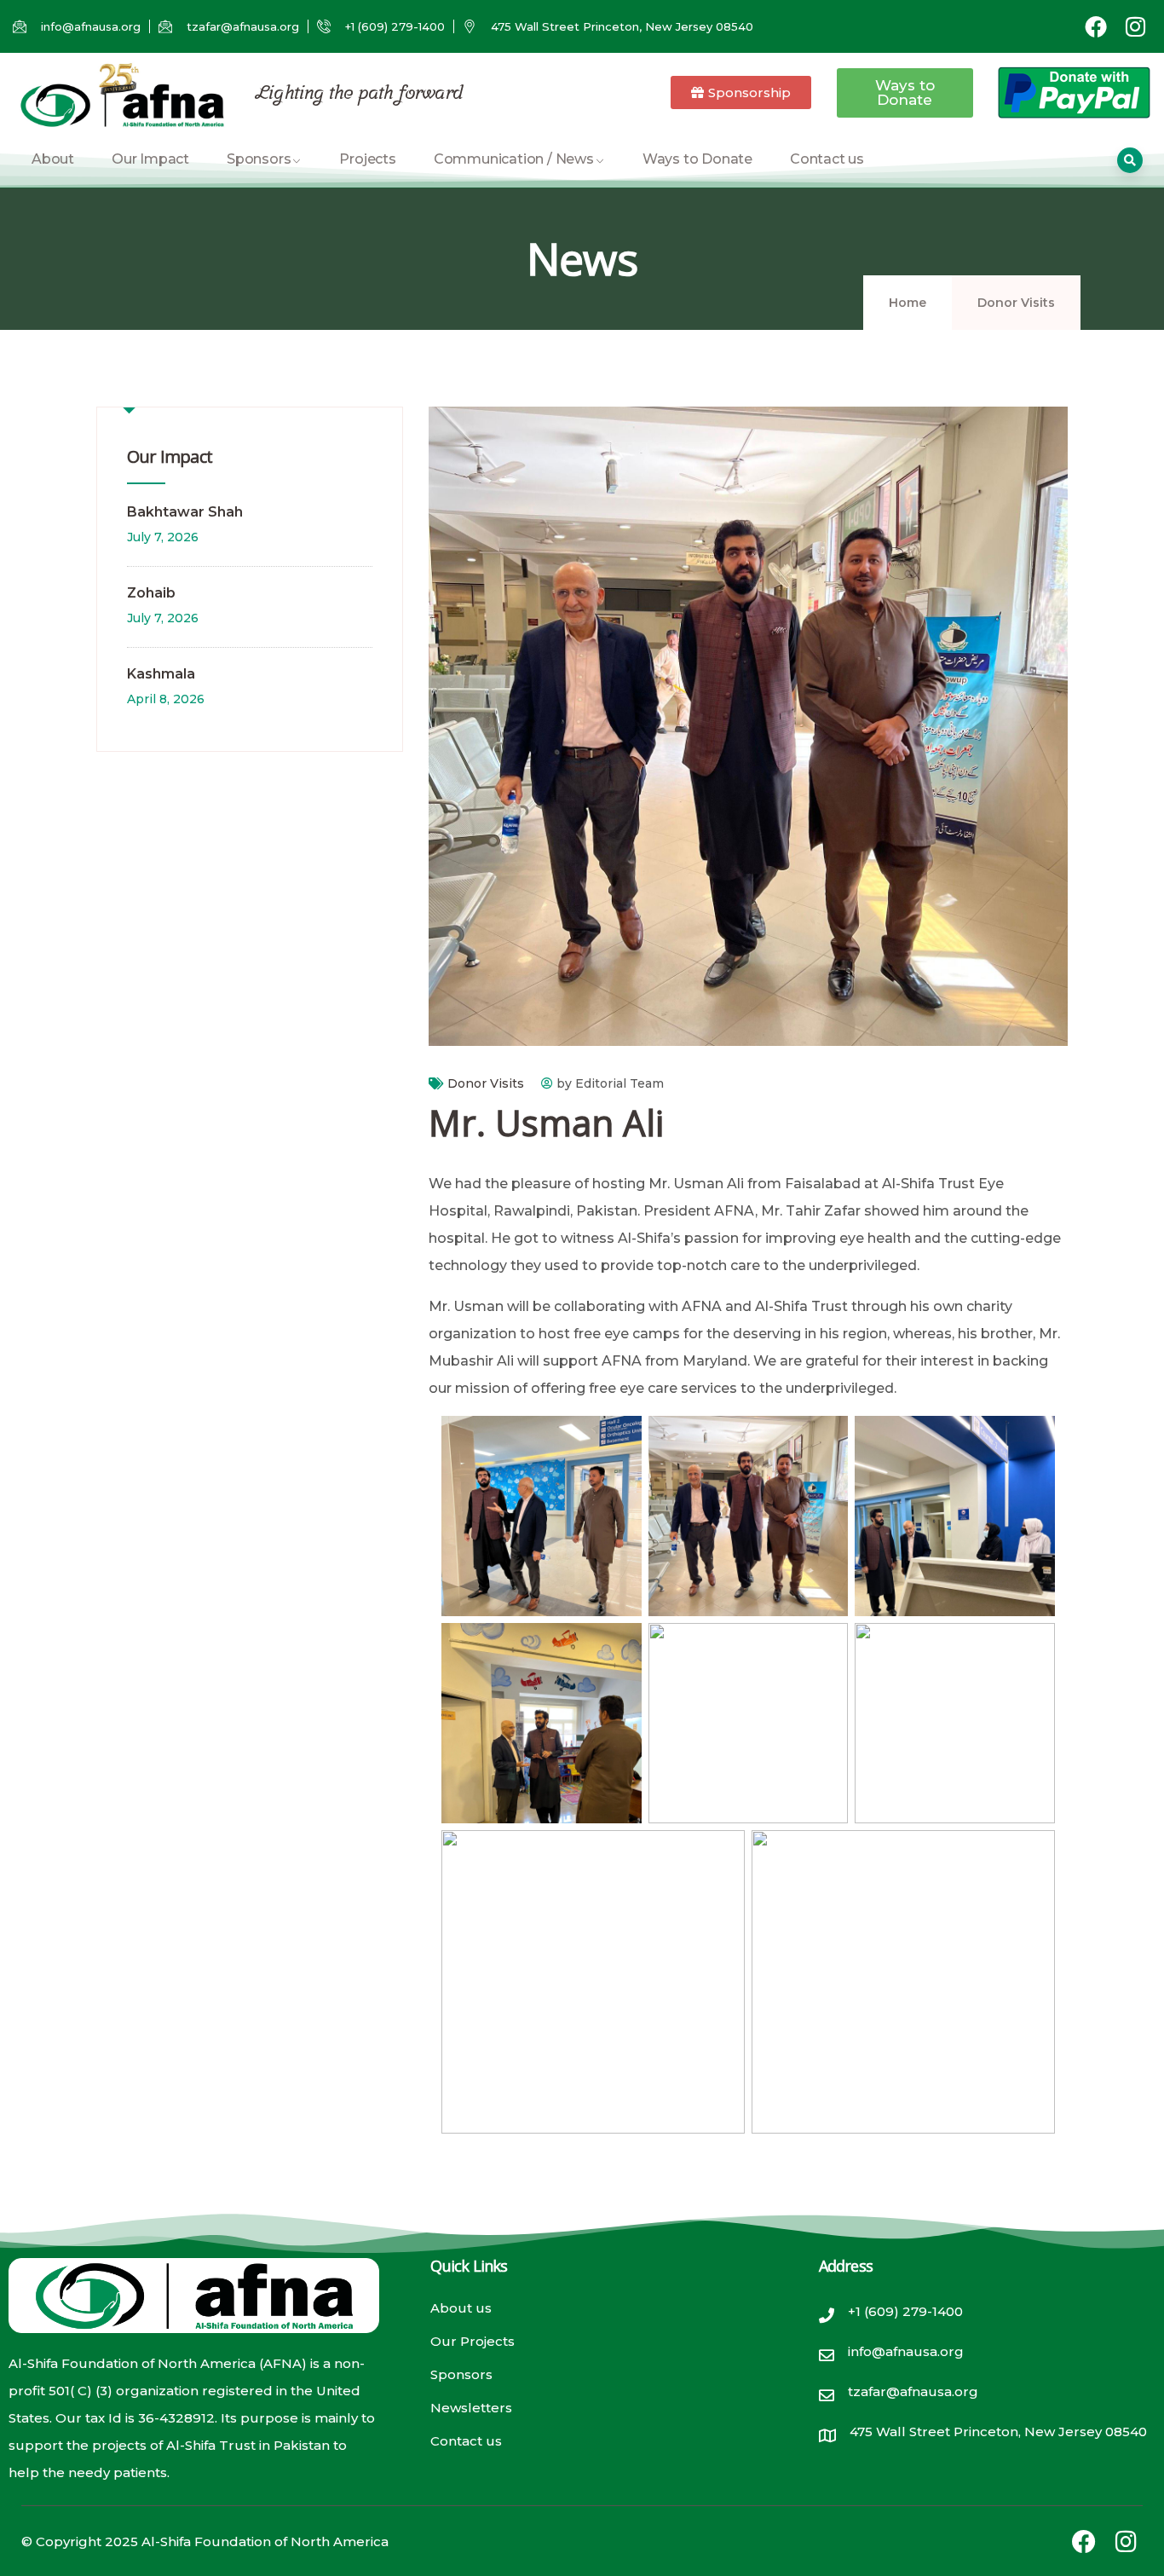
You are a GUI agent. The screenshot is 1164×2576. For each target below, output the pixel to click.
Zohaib (151, 593)
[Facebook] (1096, 26)
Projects (367, 159)
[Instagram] (1135, 26)
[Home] (121, 95)
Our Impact (150, 159)
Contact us (827, 159)
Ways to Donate (697, 159)
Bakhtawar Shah (185, 512)
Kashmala (161, 674)
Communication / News (514, 159)
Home (908, 303)
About (53, 159)
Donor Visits (1016, 303)
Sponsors (259, 159)
